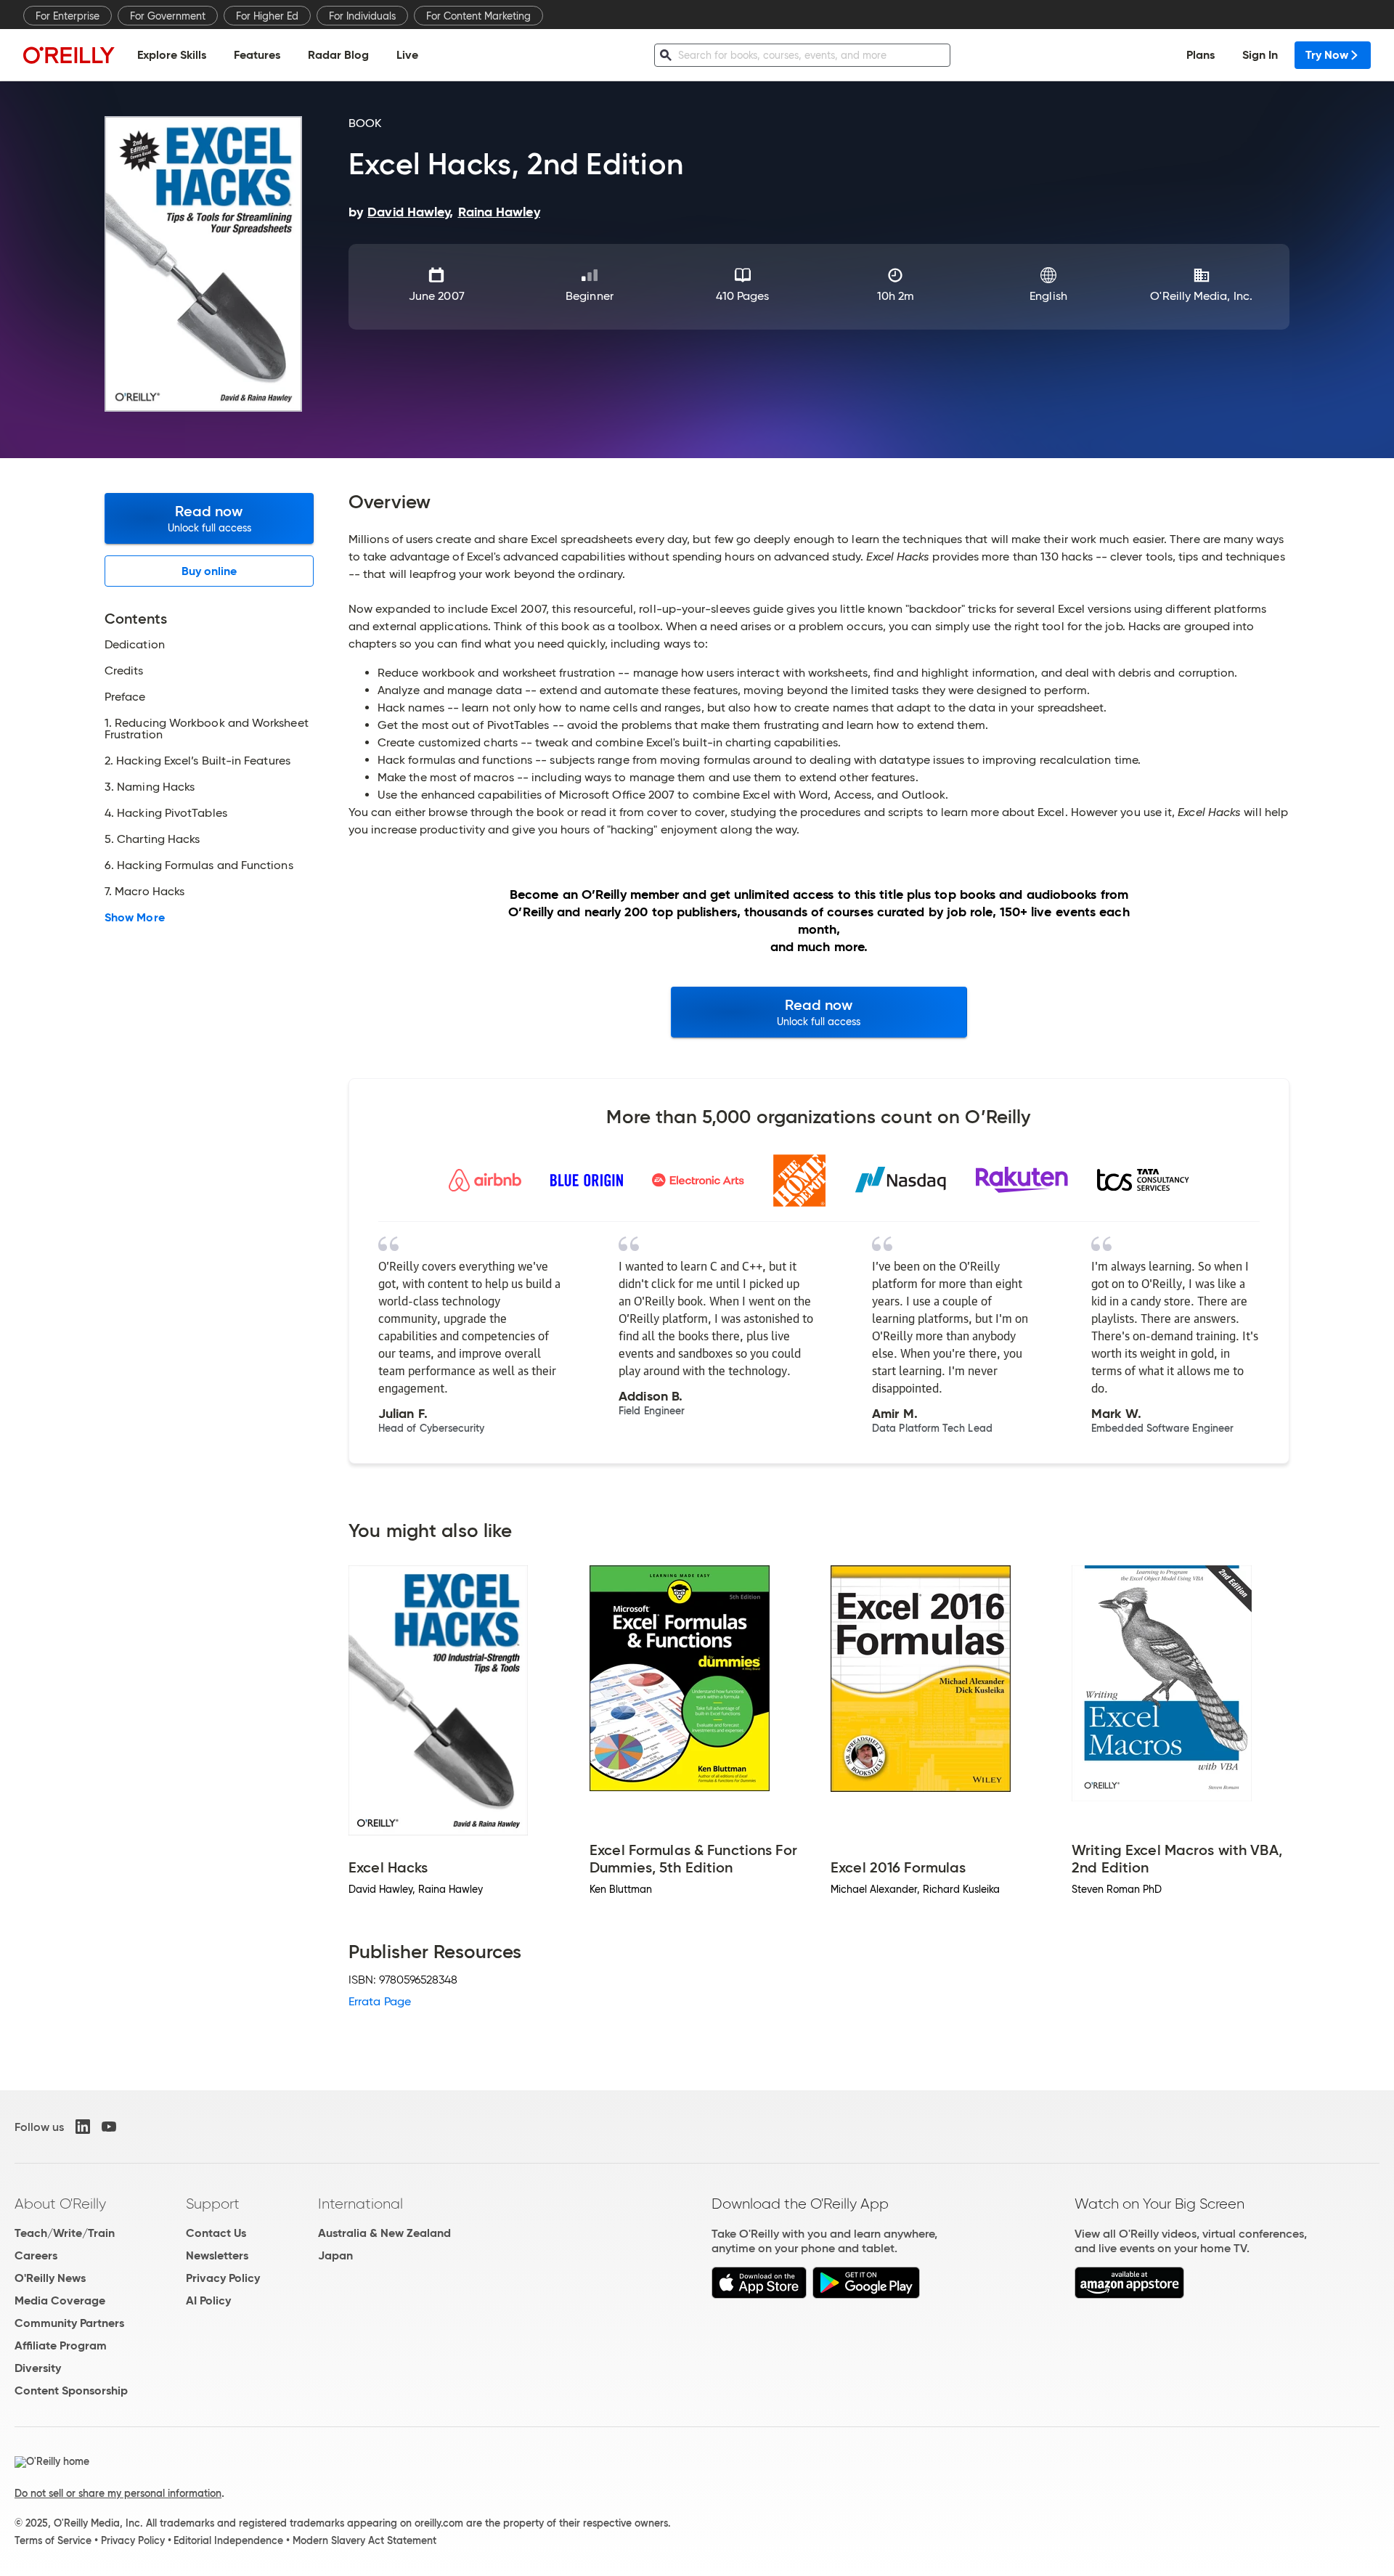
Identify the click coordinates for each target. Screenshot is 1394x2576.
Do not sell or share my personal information (118, 2493)
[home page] (69, 55)
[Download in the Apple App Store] (759, 2295)
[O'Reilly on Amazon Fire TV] (1129, 2295)
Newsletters (217, 2255)
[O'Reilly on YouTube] (109, 2127)
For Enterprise (68, 16)
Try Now (1327, 55)
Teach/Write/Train (65, 2233)
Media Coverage (60, 2300)
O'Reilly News (50, 2278)
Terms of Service (53, 2540)
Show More (135, 918)
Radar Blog (338, 55)
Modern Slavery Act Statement (364, 2540)
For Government (168, 16)
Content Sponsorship (71, 2390)
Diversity (38, 2368)
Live (407, 55)
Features (257, 55)
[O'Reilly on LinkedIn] (83, 2127)
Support (213, 2204)
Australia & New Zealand (384, 2233)
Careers (36, 2255)
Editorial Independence (228, 2540)
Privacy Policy (223, 2278)
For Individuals (362, 16)
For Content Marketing (478, 16)
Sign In (1260, 55)
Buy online (209, 571)
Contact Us (216, 2233)
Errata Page (380, 2001)
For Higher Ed (267, 16)
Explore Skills (172, 55)
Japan (335, 2255)
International (360, 2204)
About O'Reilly (60, 2204)
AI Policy (208, 2300)
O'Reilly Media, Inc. (1201, 296)
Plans (1201, 55)
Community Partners (69, 2323)
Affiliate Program (61, 2345)
